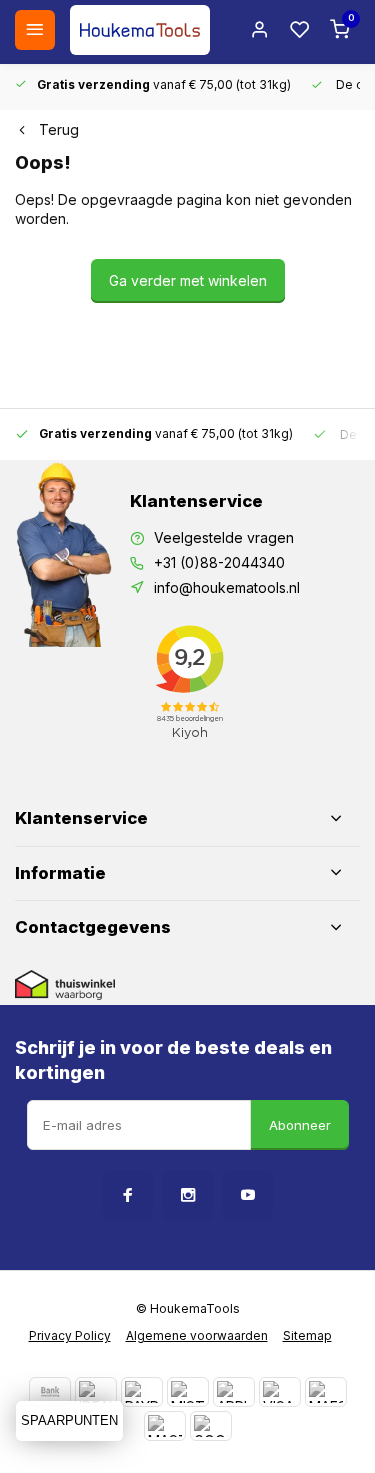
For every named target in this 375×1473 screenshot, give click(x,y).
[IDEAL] (96, 1392)
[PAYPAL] (142, 1392)
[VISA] (280, 1392)
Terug (59, 129)
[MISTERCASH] (188, 1392)
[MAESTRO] (326, 1392)
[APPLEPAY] (234, 1392)
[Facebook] (128, 1195)
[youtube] (248, 1195)
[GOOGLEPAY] (211, 1426)
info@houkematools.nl (227, 587)
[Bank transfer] (50, 1392)
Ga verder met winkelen (188, 280)
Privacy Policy (70, 1335)
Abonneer (300, 1125)
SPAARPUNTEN (69, 1420)
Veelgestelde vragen (224, 537)
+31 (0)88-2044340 (219, 562)
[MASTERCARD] (165, 1426)
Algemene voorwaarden (197, 1335)
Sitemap (307, 1335)
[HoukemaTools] (140, 30)
